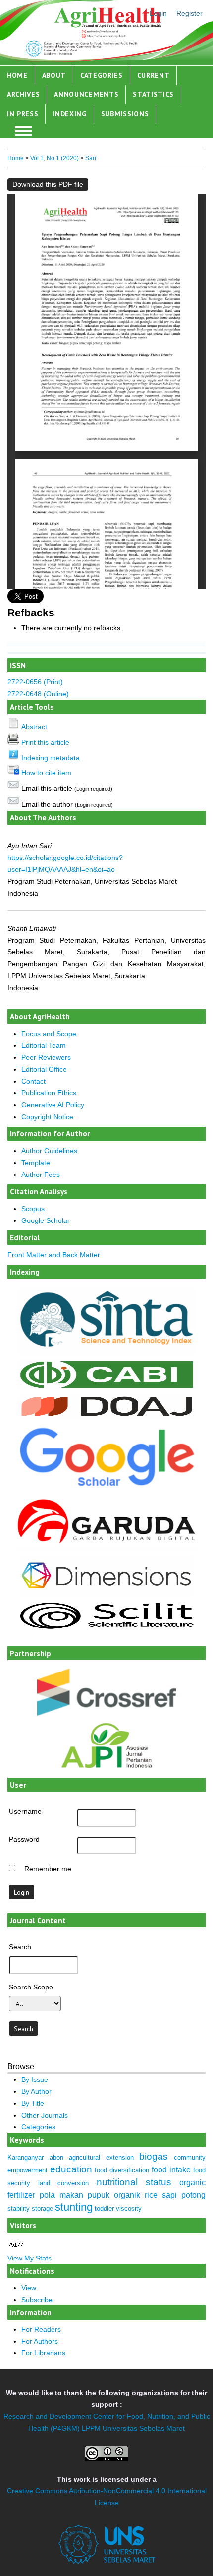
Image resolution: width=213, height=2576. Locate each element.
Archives (24, 94)
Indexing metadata (51, 758)
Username (25, 1811)
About (54, 75)
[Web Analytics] (16, 2245)
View (29, 2288)
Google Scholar (46, 1220)
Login (158, 13)
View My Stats (29, 2258)
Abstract (34, 727)
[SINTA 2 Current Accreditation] (106, 1353)
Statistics (153, 94)
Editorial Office (44, 1069)
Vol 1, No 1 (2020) (54, 158)
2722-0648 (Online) (38, 694)
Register (189, 13)
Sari (91, 158)
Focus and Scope (49, 1034)
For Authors (40, 2341)
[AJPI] (106, 1775)
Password (24, 1839)
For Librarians (43, 2353)
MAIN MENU (23, 131)
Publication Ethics (49, 1093)
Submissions (125, 114)
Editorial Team (44, 1045)
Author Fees (41, 1175)
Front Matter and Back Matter (54, 1255)
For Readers (41, 2329)
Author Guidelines (49, 1151)
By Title (33, 2103)
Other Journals (45, 2115)
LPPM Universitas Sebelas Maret (133, 2428)
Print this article (45, 742)
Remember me (48, 1869)
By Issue (35, 2079)
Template (36, 1163)
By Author (36, 2091)
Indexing (70, 114)
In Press (23, 114)
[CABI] (106, 1387)
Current (154, 75)
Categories (102, 75)
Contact (33, 1081)
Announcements (86, 94)
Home (17, 75)
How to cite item (46, 773)
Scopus (33, 1209)
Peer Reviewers (46, 1057)
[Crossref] (106, 1692)
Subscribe (37, 2300)
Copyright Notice (47, 1117)
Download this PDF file (48, 184)
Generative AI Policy (53, 1105)
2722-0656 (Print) (35, 682)
